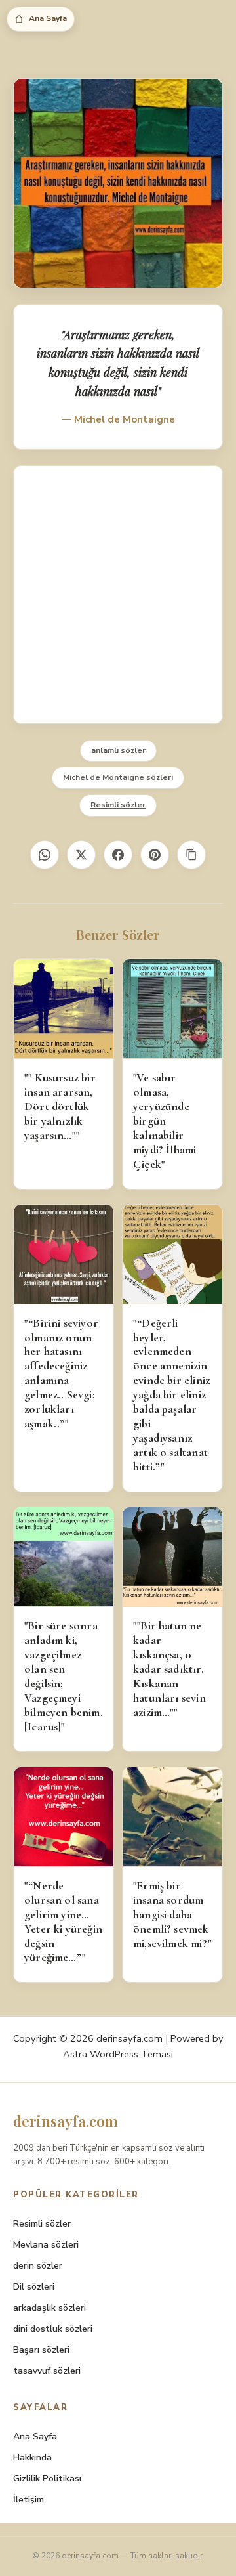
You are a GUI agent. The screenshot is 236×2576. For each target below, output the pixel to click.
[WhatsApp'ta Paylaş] (45, 855)
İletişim (29, 2500)
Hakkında (32, 2458)
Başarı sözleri (41, 2350)
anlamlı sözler (118, 750)
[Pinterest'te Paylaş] (155, 855)
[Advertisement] (118, 595)
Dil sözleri (34, 2287)
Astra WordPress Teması (118, 2054)
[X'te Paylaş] (81, 855)
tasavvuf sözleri (47, 2371)
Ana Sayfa (48, 18)
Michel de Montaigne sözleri (118, 777)
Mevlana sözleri (46, 2245)
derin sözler (38, 2266)
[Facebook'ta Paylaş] (118, 855)
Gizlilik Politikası (47, 2479)
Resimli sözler (118, 805)
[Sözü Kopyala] (191, 855)
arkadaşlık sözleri (49, 2308)
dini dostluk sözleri (53, 2329)
